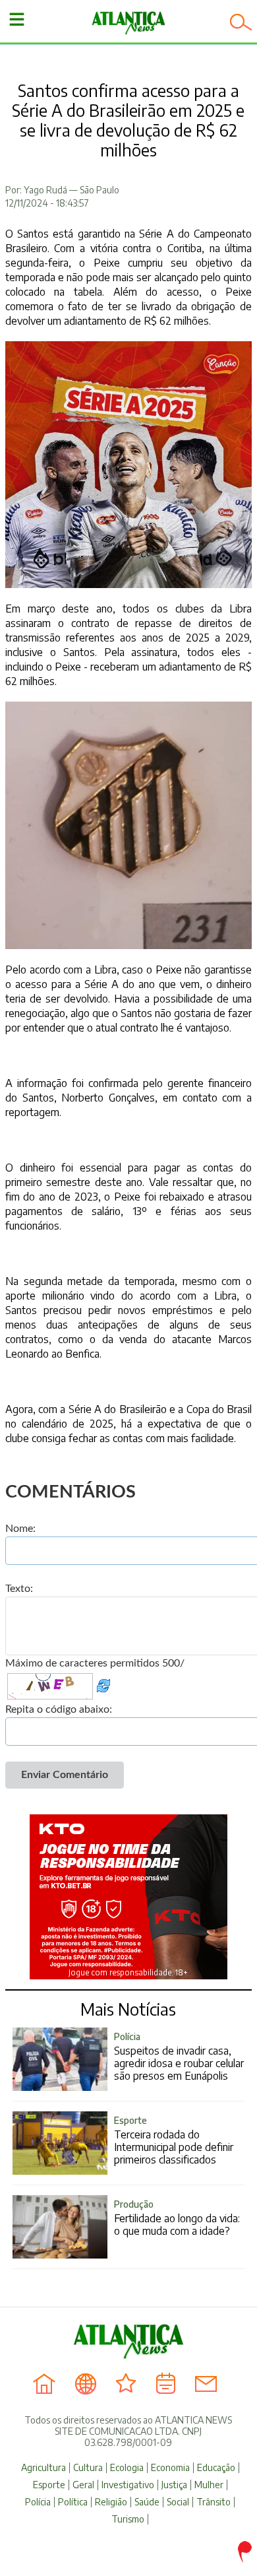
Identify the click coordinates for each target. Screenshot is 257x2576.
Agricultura (43, 2468)
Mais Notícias (128, 2009)
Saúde (147, 2502)
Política (73, 2502)
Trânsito (214, 2502)
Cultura (88, 2468)
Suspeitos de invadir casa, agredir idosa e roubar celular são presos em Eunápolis (179, 2057)
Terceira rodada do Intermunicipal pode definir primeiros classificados (174, 2140)
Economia (170, 2468)
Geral (83, 2485)
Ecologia (127, 2468)
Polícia (38, 2502)
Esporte (49, 2485)
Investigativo (128, 2485)
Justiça (174, 2485)
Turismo (128, 2519)
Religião (111, 2502)
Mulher (209, 2485)
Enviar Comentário (65, 1775)
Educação (216, 2468)
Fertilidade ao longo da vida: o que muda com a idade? (177, 2218)
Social (178, 2502)
